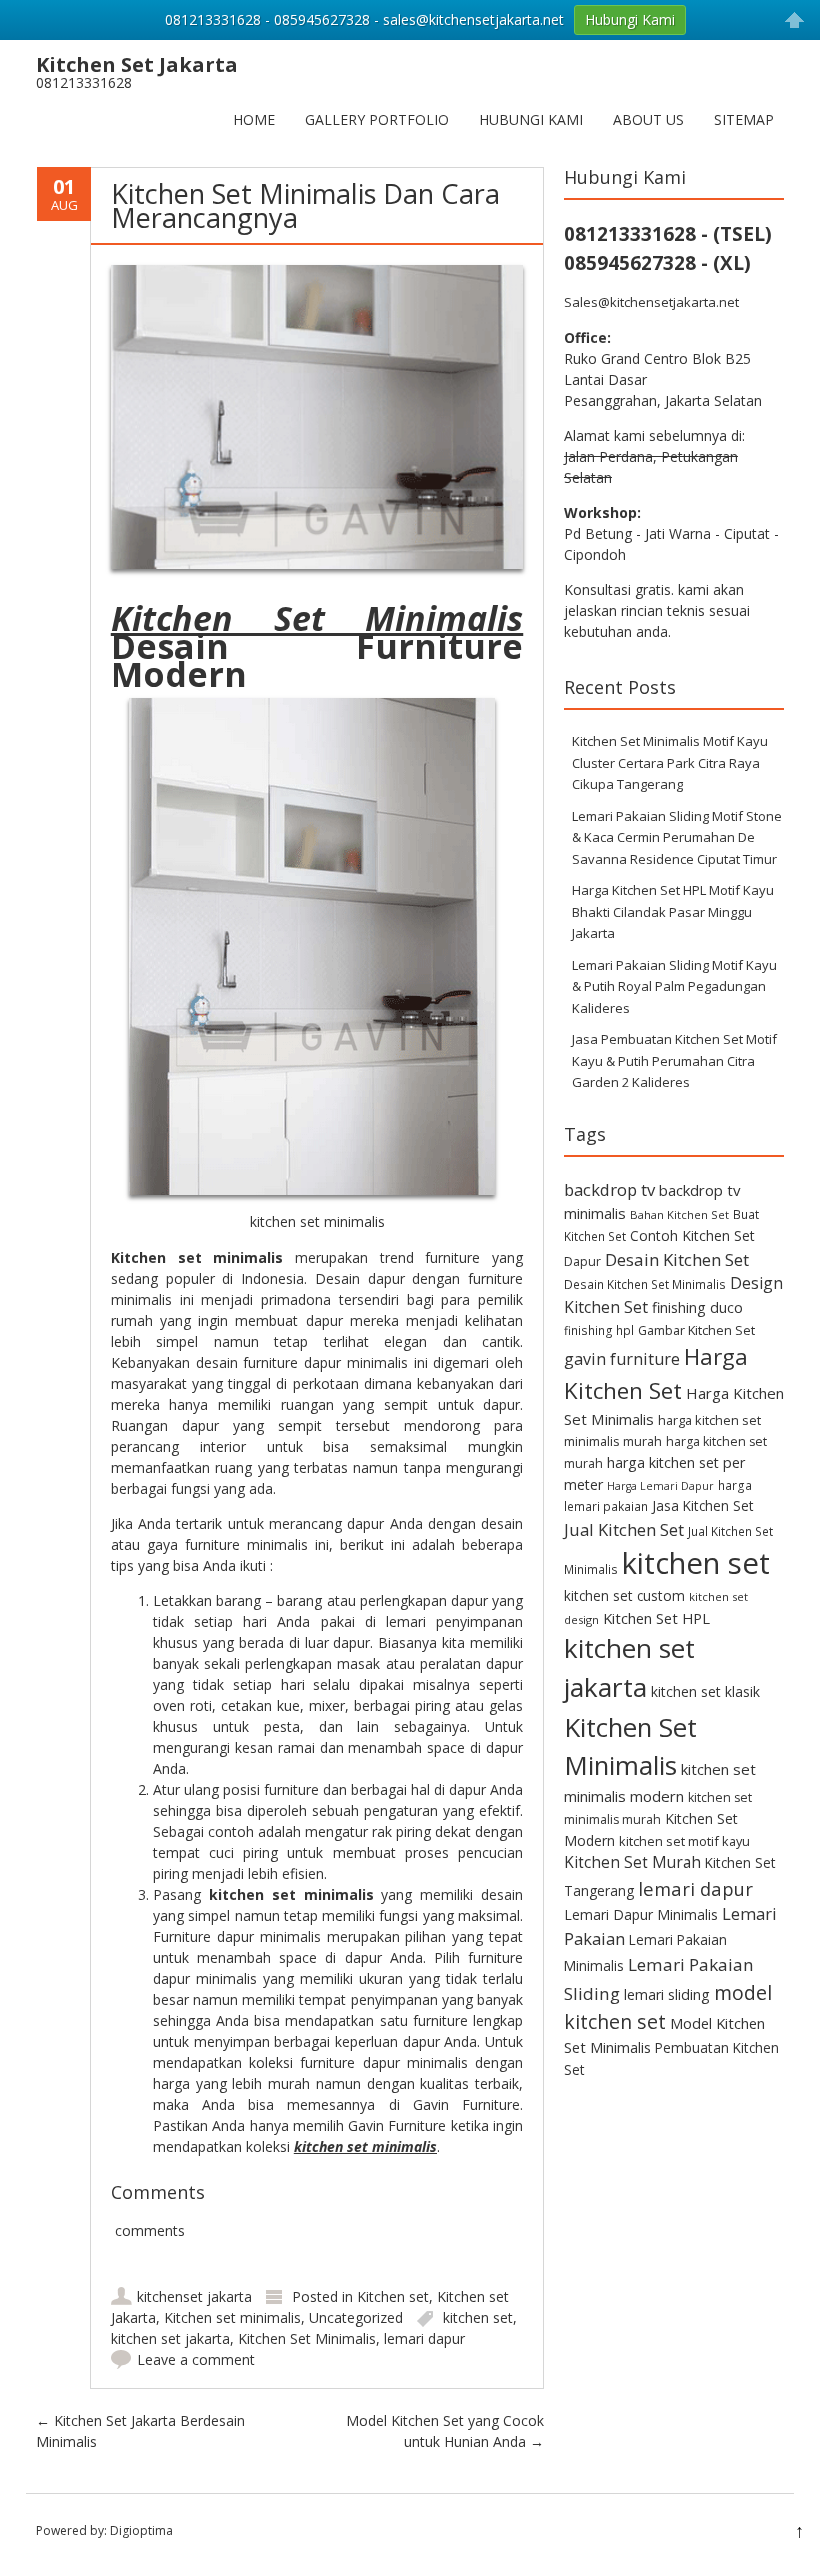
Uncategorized (356, 2317)
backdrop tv (609, 1189)
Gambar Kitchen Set (696, 1330)
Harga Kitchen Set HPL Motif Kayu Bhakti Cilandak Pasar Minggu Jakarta (673, 911)
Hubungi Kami (531, 119)
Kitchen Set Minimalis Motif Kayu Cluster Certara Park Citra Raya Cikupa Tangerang (670, 762)
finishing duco (697, 1307)
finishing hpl (599, 1330)
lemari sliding (667, 1994)
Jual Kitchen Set (624, 1529)
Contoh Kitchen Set (692, 1235)
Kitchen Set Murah (632, 1862)
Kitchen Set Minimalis (307, 2338)
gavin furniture (622, 1359)
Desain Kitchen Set (677, 1259)
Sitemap (744, 119)
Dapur (582, 1261)
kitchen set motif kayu (684, 1841)
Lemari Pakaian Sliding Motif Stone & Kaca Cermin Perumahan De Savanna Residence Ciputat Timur (677, 837)
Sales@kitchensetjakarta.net (651, 302)
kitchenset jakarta (194, 2296)
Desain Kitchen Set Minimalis (645, 1284)
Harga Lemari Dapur (660, 1486)
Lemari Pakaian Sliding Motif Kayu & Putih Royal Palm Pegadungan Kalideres (674, 986)
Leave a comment (196, 2359)
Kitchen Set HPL (656, 1618)
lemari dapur (424, 2338)
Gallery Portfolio (377, 119)
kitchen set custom (624, 1595)
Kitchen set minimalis (232, 2317)
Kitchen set (393, 2296)
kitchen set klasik (705, 1691)
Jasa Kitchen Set (703, 1505)
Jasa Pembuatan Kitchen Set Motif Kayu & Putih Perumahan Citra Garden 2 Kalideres (674, 1060)
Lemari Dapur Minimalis (641, 1914)
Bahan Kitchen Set (679, 1214)
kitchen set (478, 2317)
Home (254, 119)
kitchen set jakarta (170, 2338)
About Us (648, 119)
